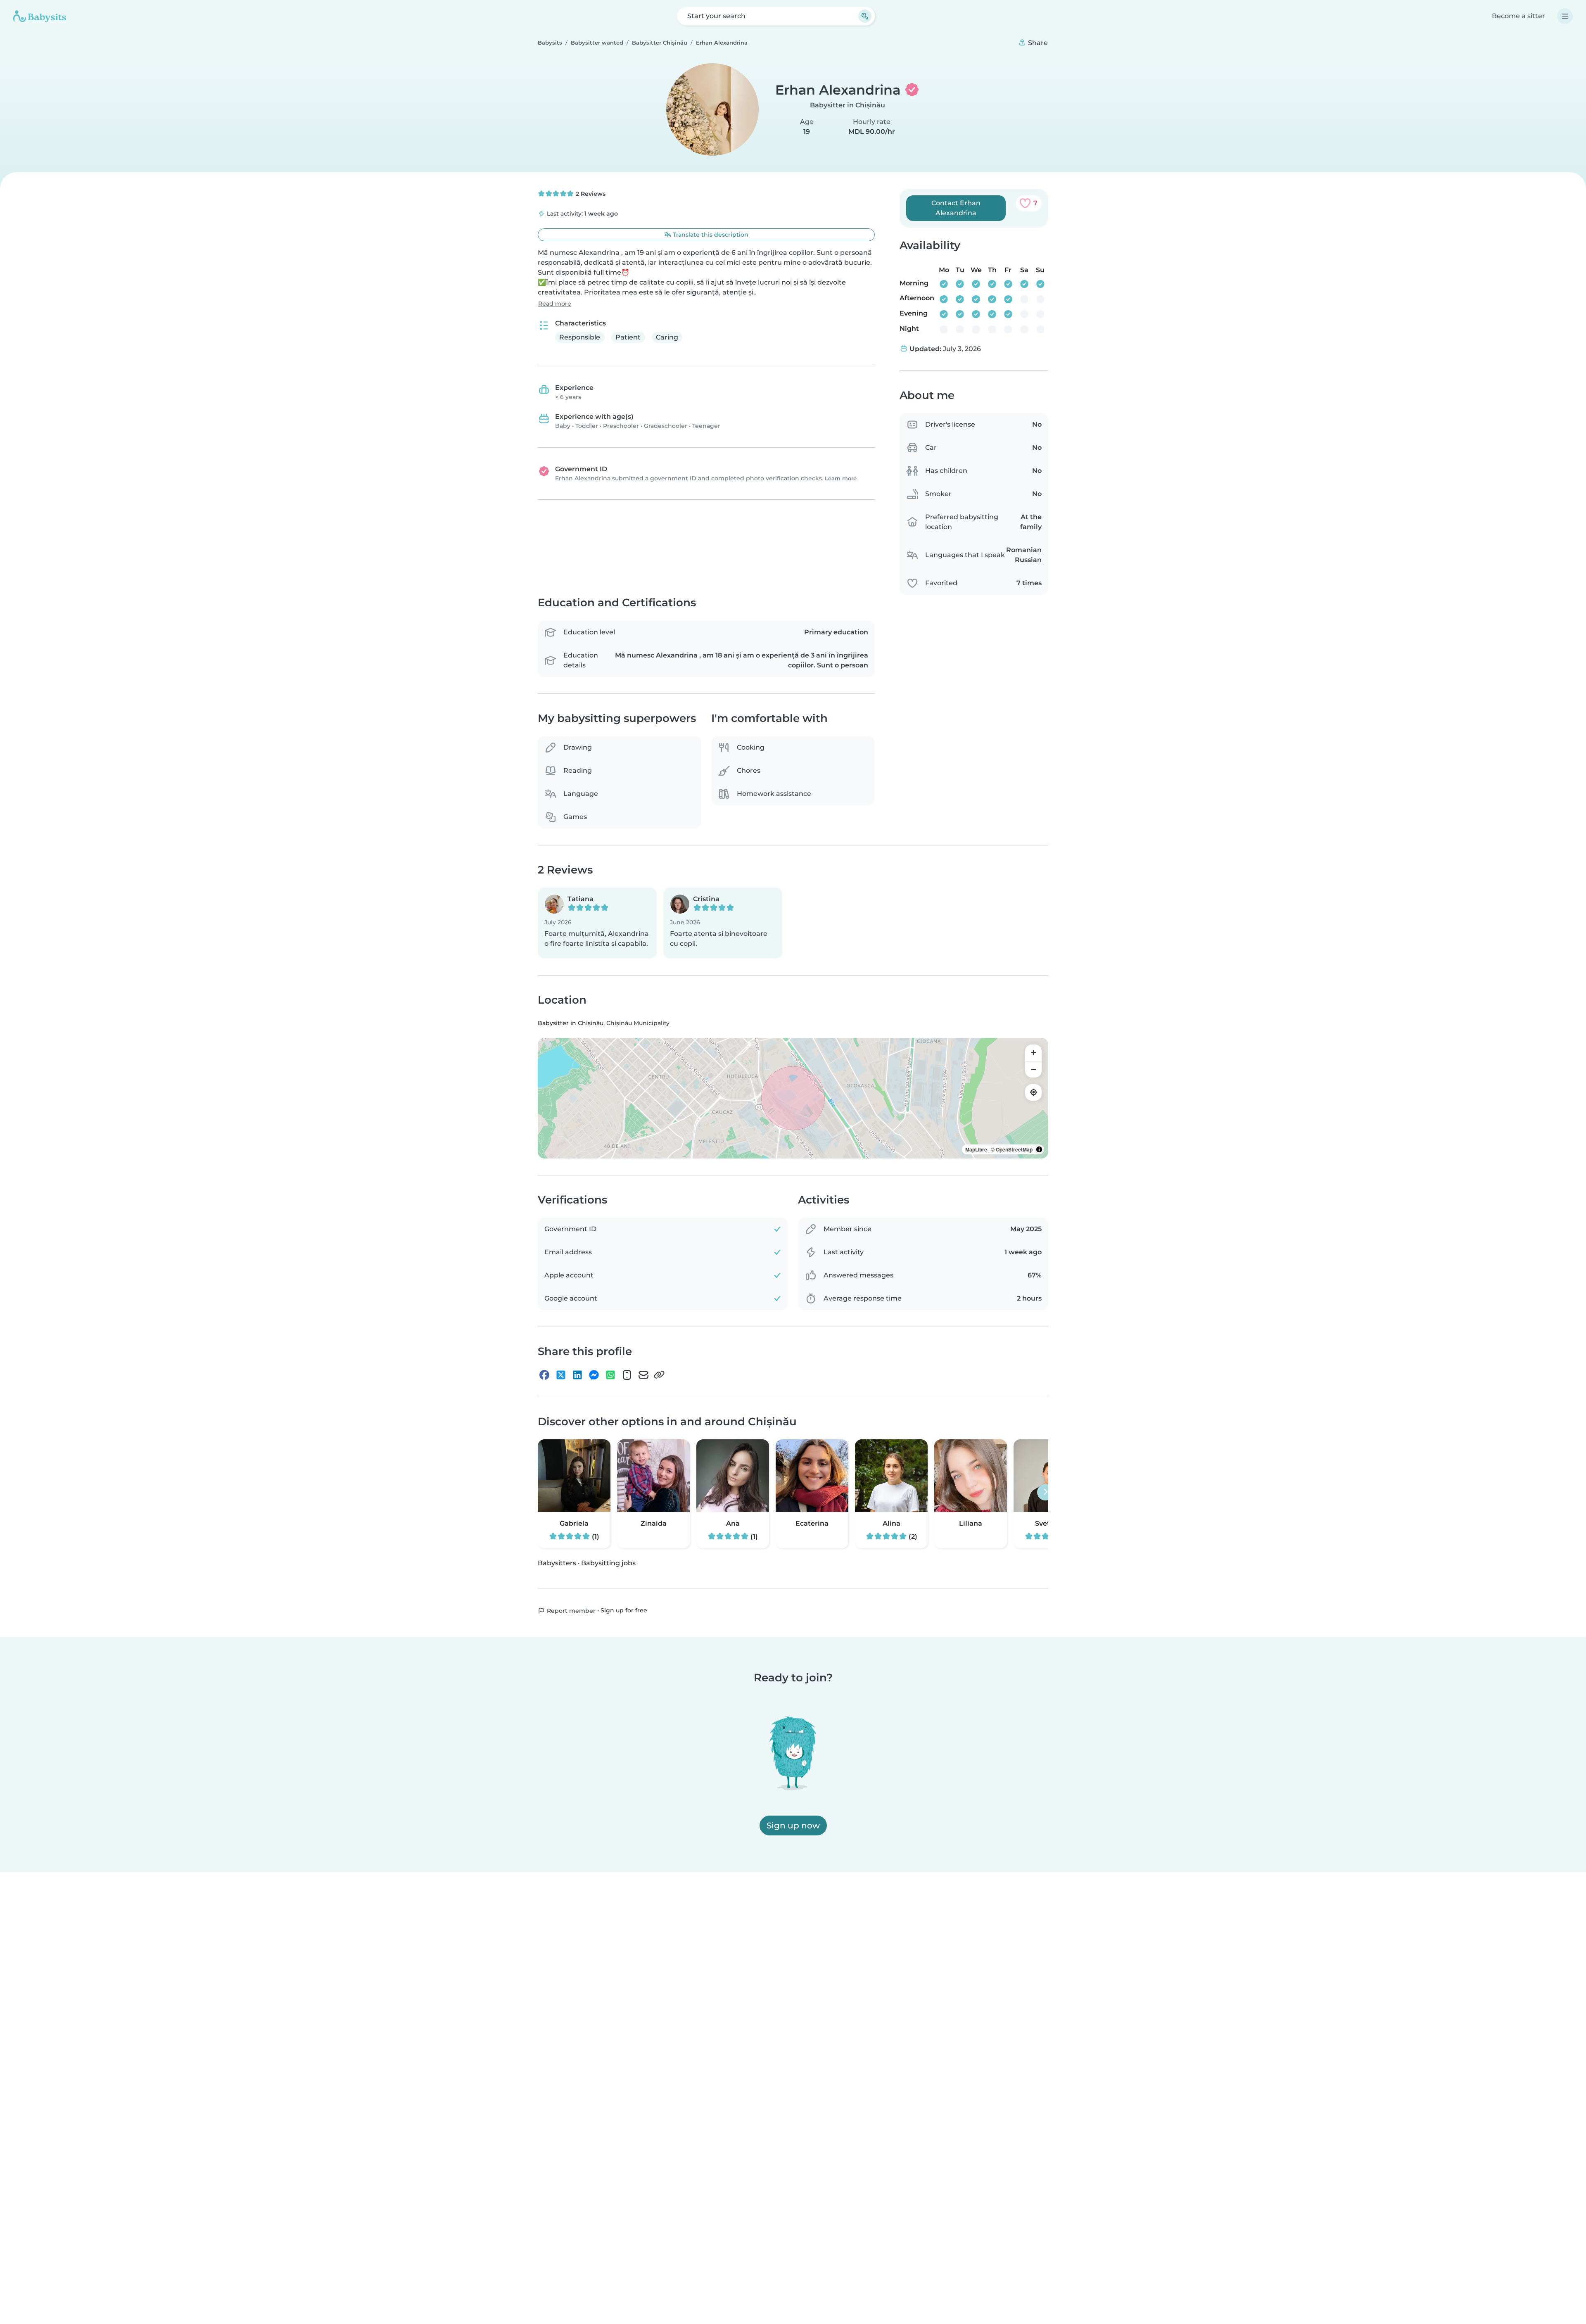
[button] (597, 923)
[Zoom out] (1033, 1069)
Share (1037, 43)
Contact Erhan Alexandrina (956, 208)
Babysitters (557, 1563)
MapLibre (976, 1149)
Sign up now (793, 1825)
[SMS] (627, 1375)
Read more (555, 304)
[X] (561, 1375)
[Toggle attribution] (1039, 1149)
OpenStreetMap (1014, 1149)
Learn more (841, 478)
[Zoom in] (1033, 1053)
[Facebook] (544, 1375)
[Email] (643, 1375)
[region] (793, 1098)
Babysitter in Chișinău (848, 105)
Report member (570, 1611)
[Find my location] (1033, 1092)
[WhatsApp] (610, 1375)
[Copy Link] (659, 1375)
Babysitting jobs (608, 1563)
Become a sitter (1518, 16)
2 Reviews (590, 194)
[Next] (1045, 1492)
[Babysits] (40, 16)
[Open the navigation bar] (1565, 16)
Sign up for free (624, 1610)
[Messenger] (594, 1375)
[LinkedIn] (577, 1375)
